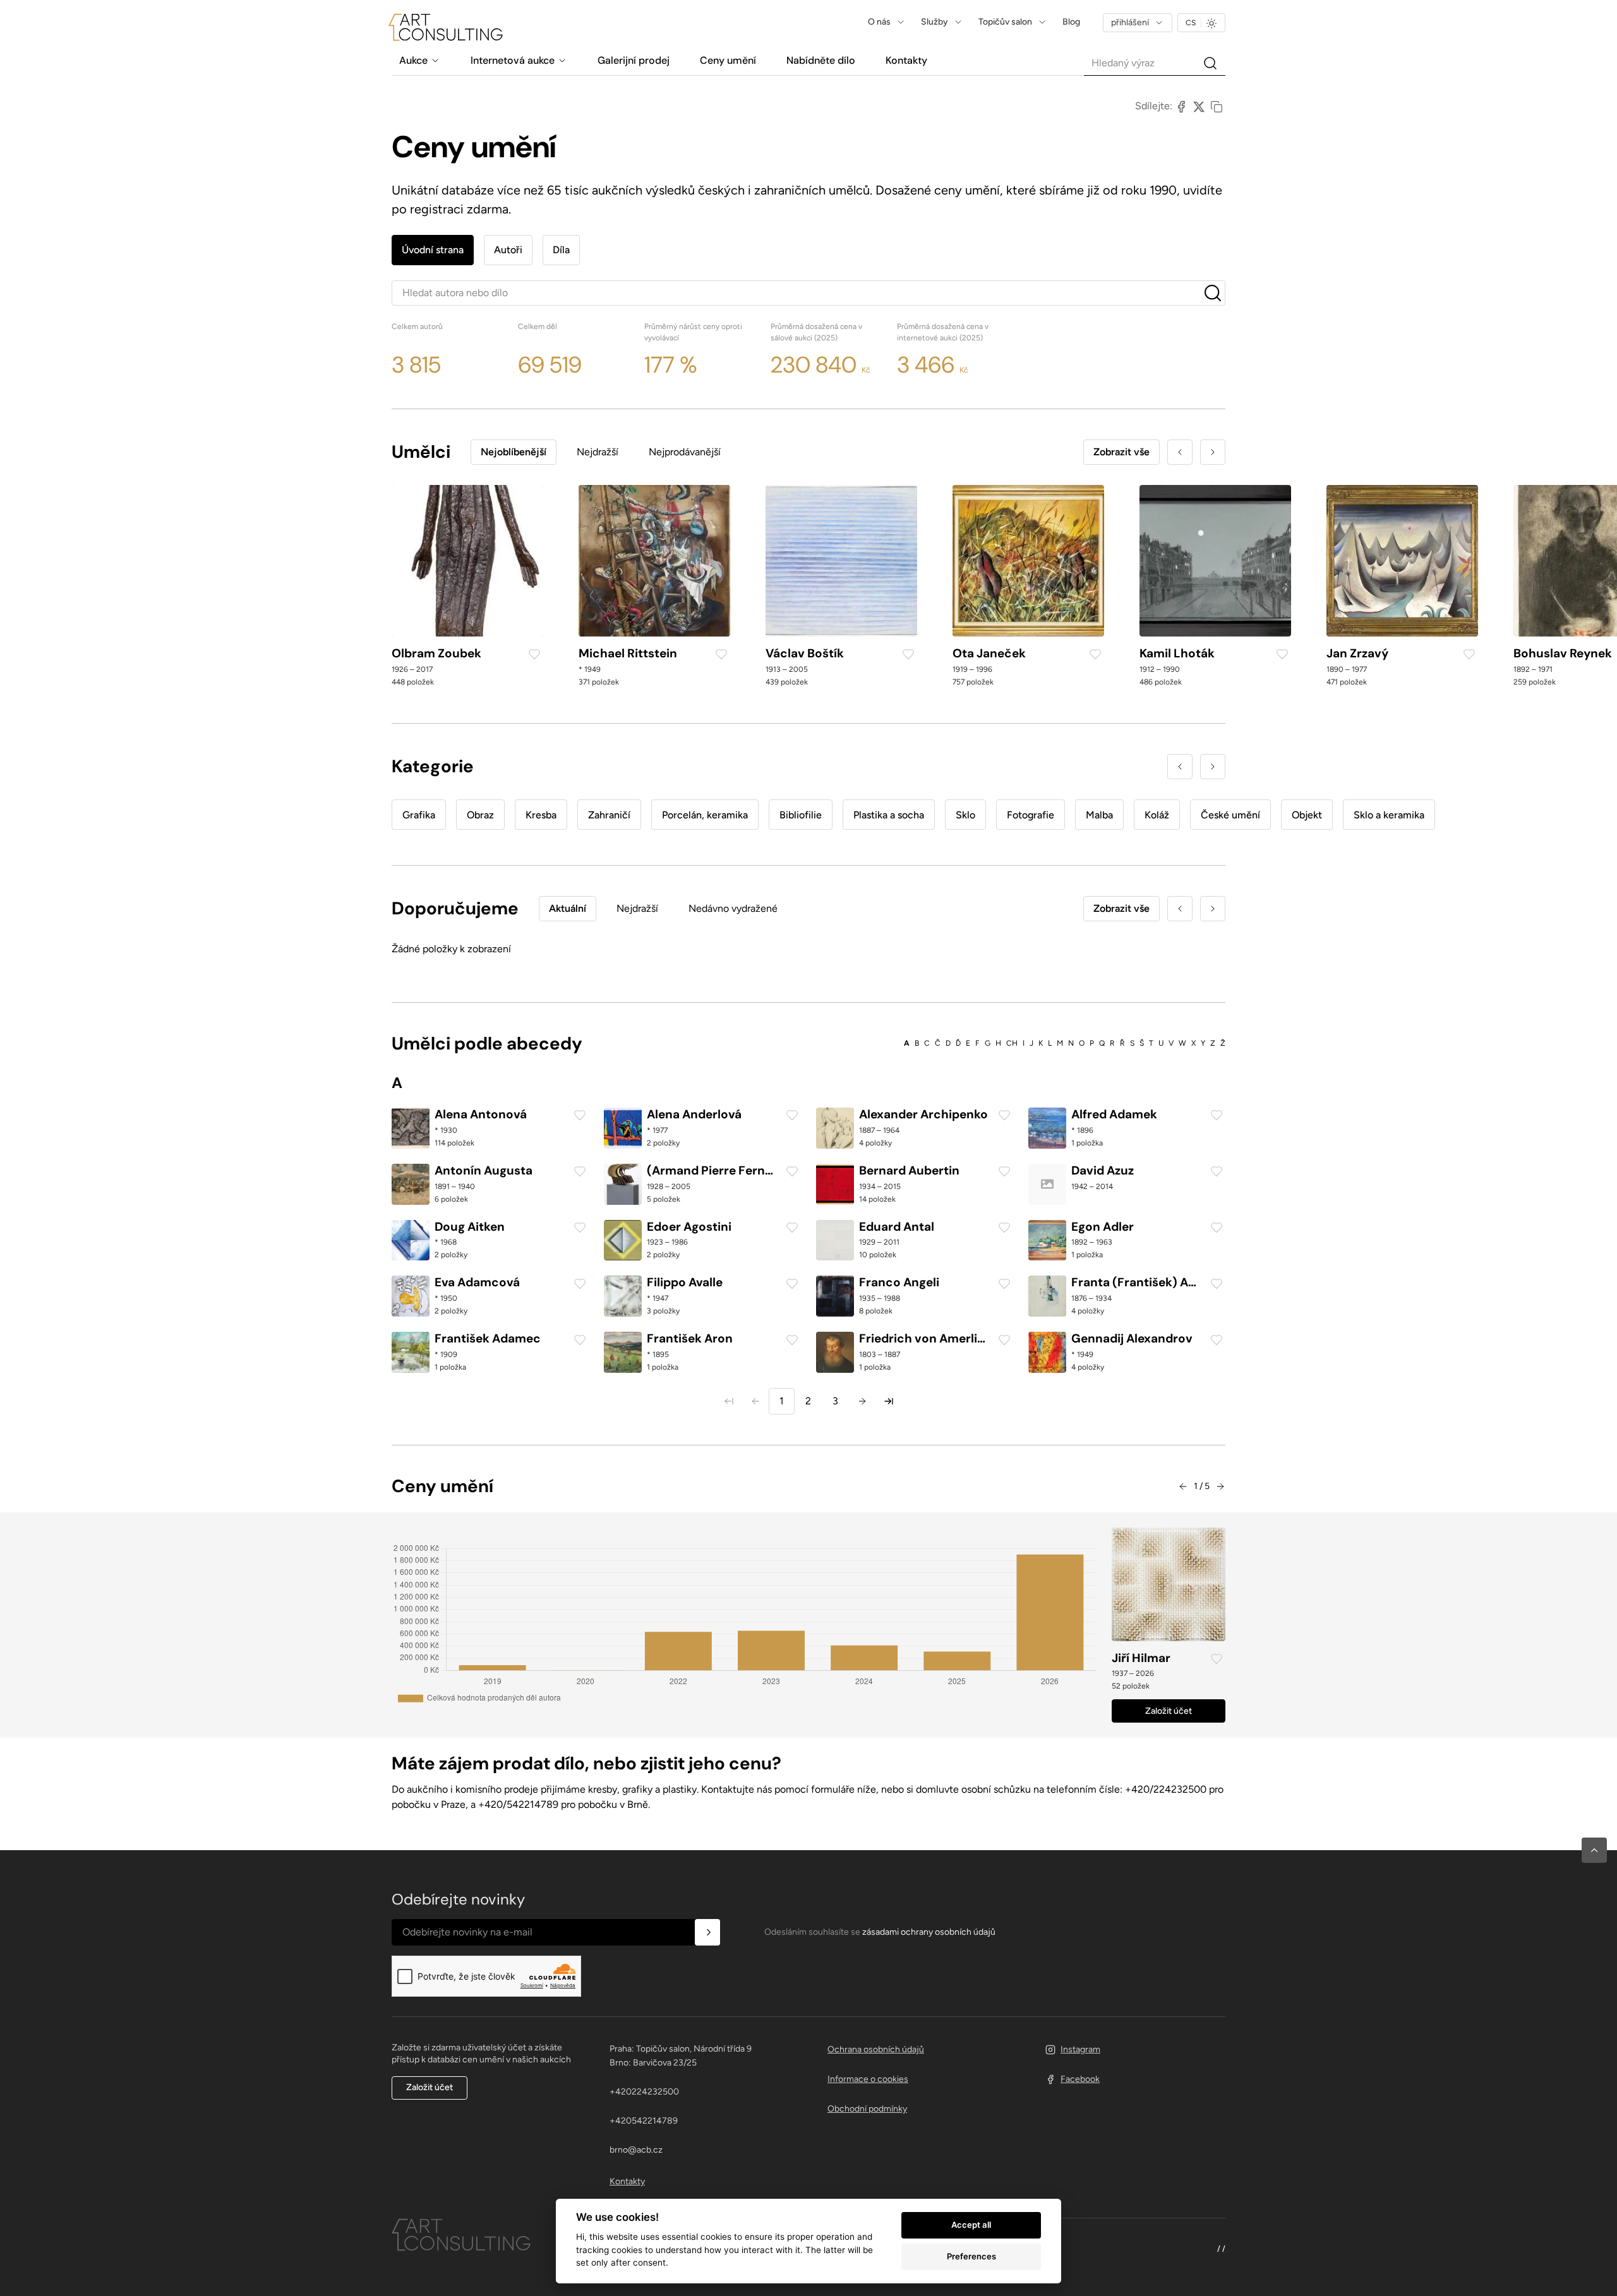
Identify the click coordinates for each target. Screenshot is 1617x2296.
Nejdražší (598, 452)
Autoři (508, 250)
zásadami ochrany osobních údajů (929, 1932)
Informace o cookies (868, 2079)
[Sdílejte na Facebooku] (1181, 106)
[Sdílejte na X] (1199, 106)
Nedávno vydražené (733, 908)
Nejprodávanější (685, 452)
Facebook (1080, 2079)
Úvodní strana (433, 250)
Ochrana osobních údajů (876, 2049)
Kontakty (627, 2181)
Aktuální (568, 908)
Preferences (971, 2256)
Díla (561, 250)
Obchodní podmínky (867, 2109)
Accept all (971, 2225)
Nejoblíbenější (514, 452)
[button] (1594, 1850)
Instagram (1080, 2049)
